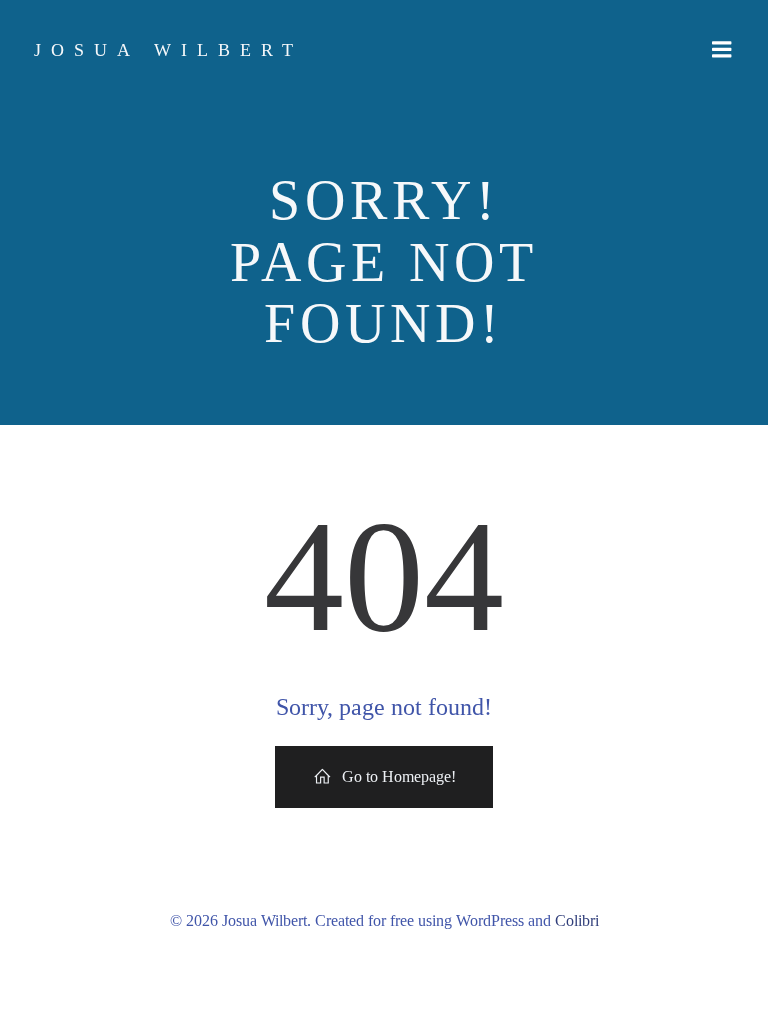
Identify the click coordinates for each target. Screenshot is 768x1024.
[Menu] (722, 50)
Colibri (577, 920)
